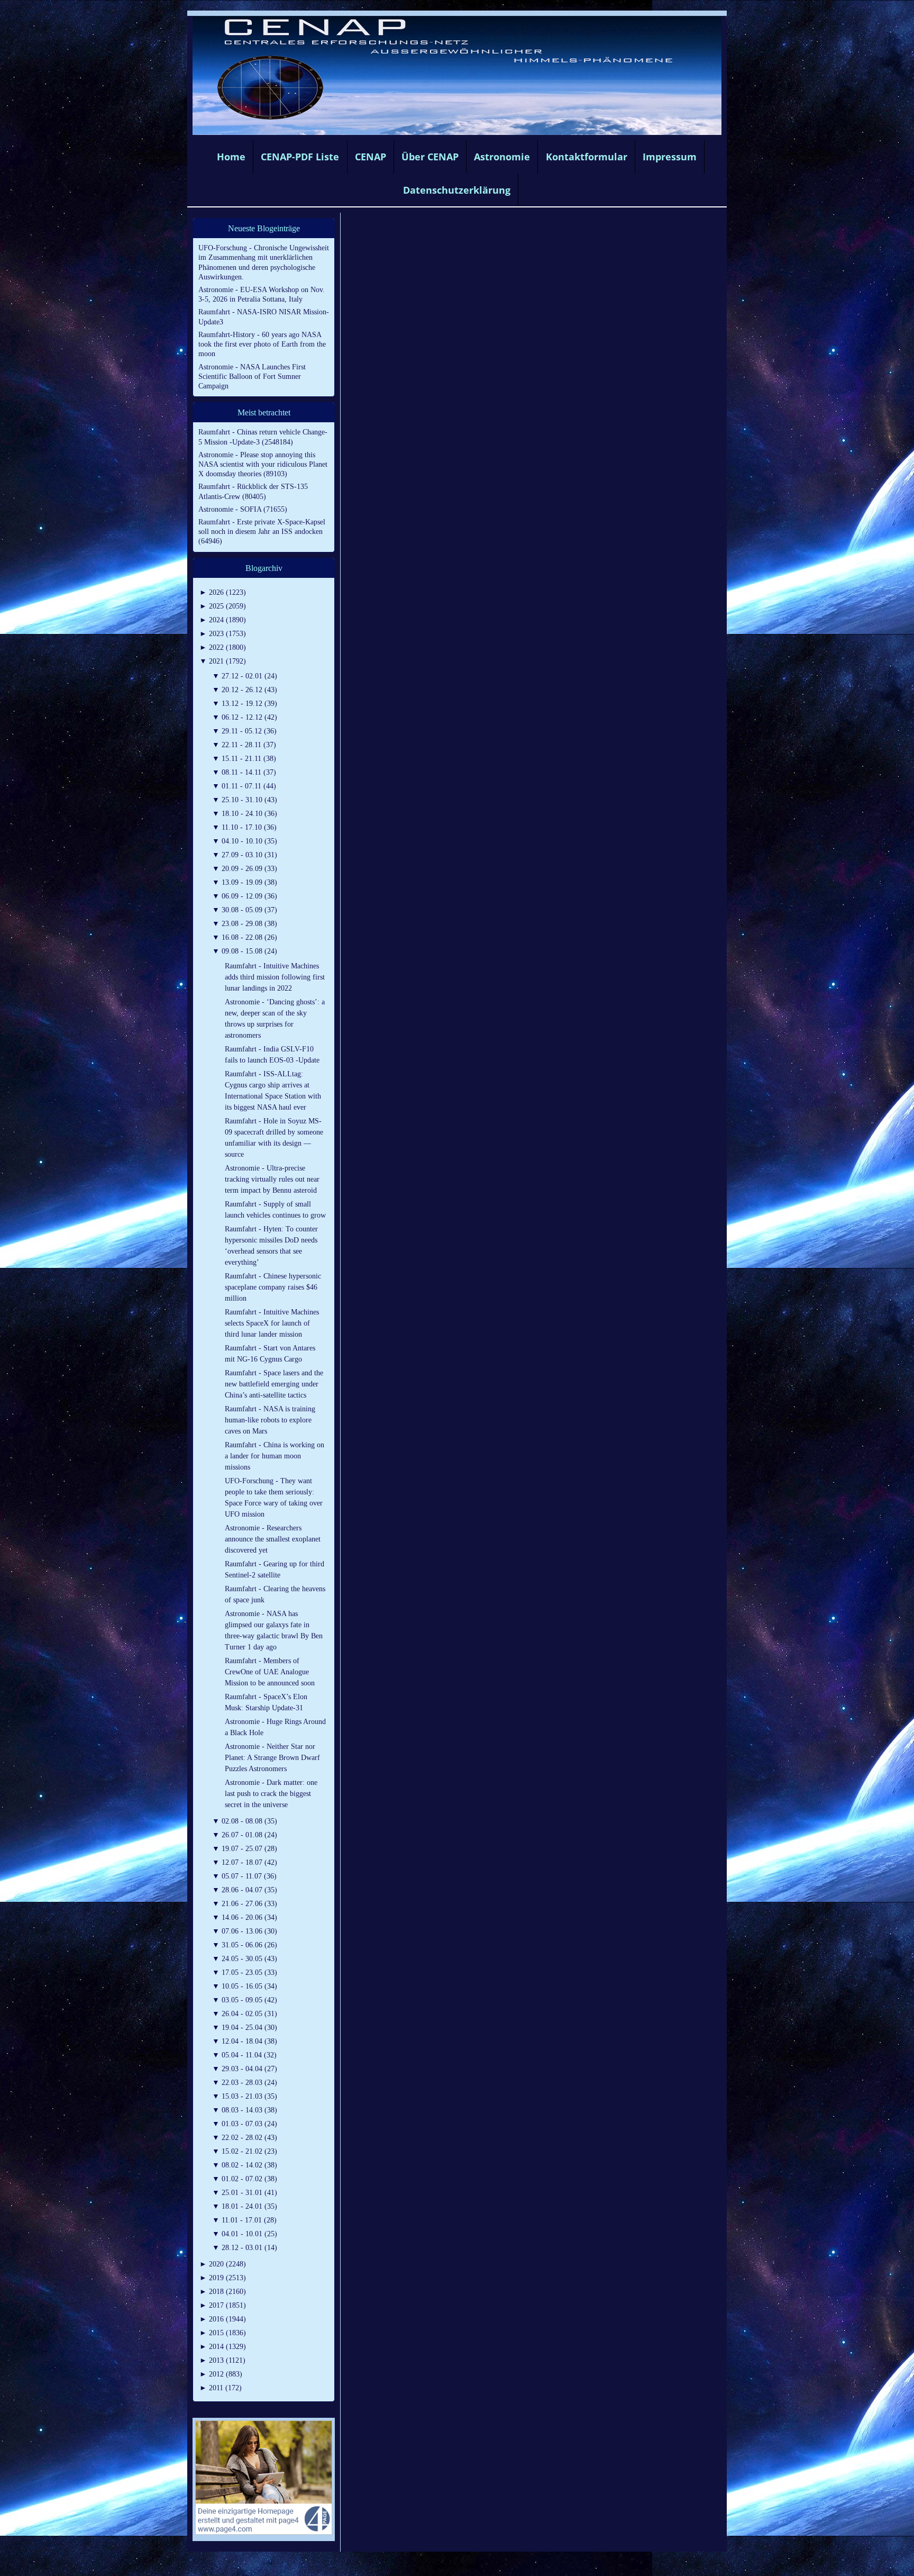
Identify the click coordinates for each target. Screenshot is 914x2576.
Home (231, 157)
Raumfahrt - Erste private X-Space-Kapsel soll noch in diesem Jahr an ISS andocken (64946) (262, 532)
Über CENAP (430, 157)
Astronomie (502, 157)
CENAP (371, 157)
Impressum (670, 157)
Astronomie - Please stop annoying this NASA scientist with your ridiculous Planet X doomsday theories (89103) (263, 464)
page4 (473, 2565)
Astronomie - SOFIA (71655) (243, 509)
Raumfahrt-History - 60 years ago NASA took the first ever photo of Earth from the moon (262, 344)
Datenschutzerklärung (457, 190)
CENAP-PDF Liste (300, 157)
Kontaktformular (587, 157)
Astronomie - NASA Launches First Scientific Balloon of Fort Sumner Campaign (252, 377)
